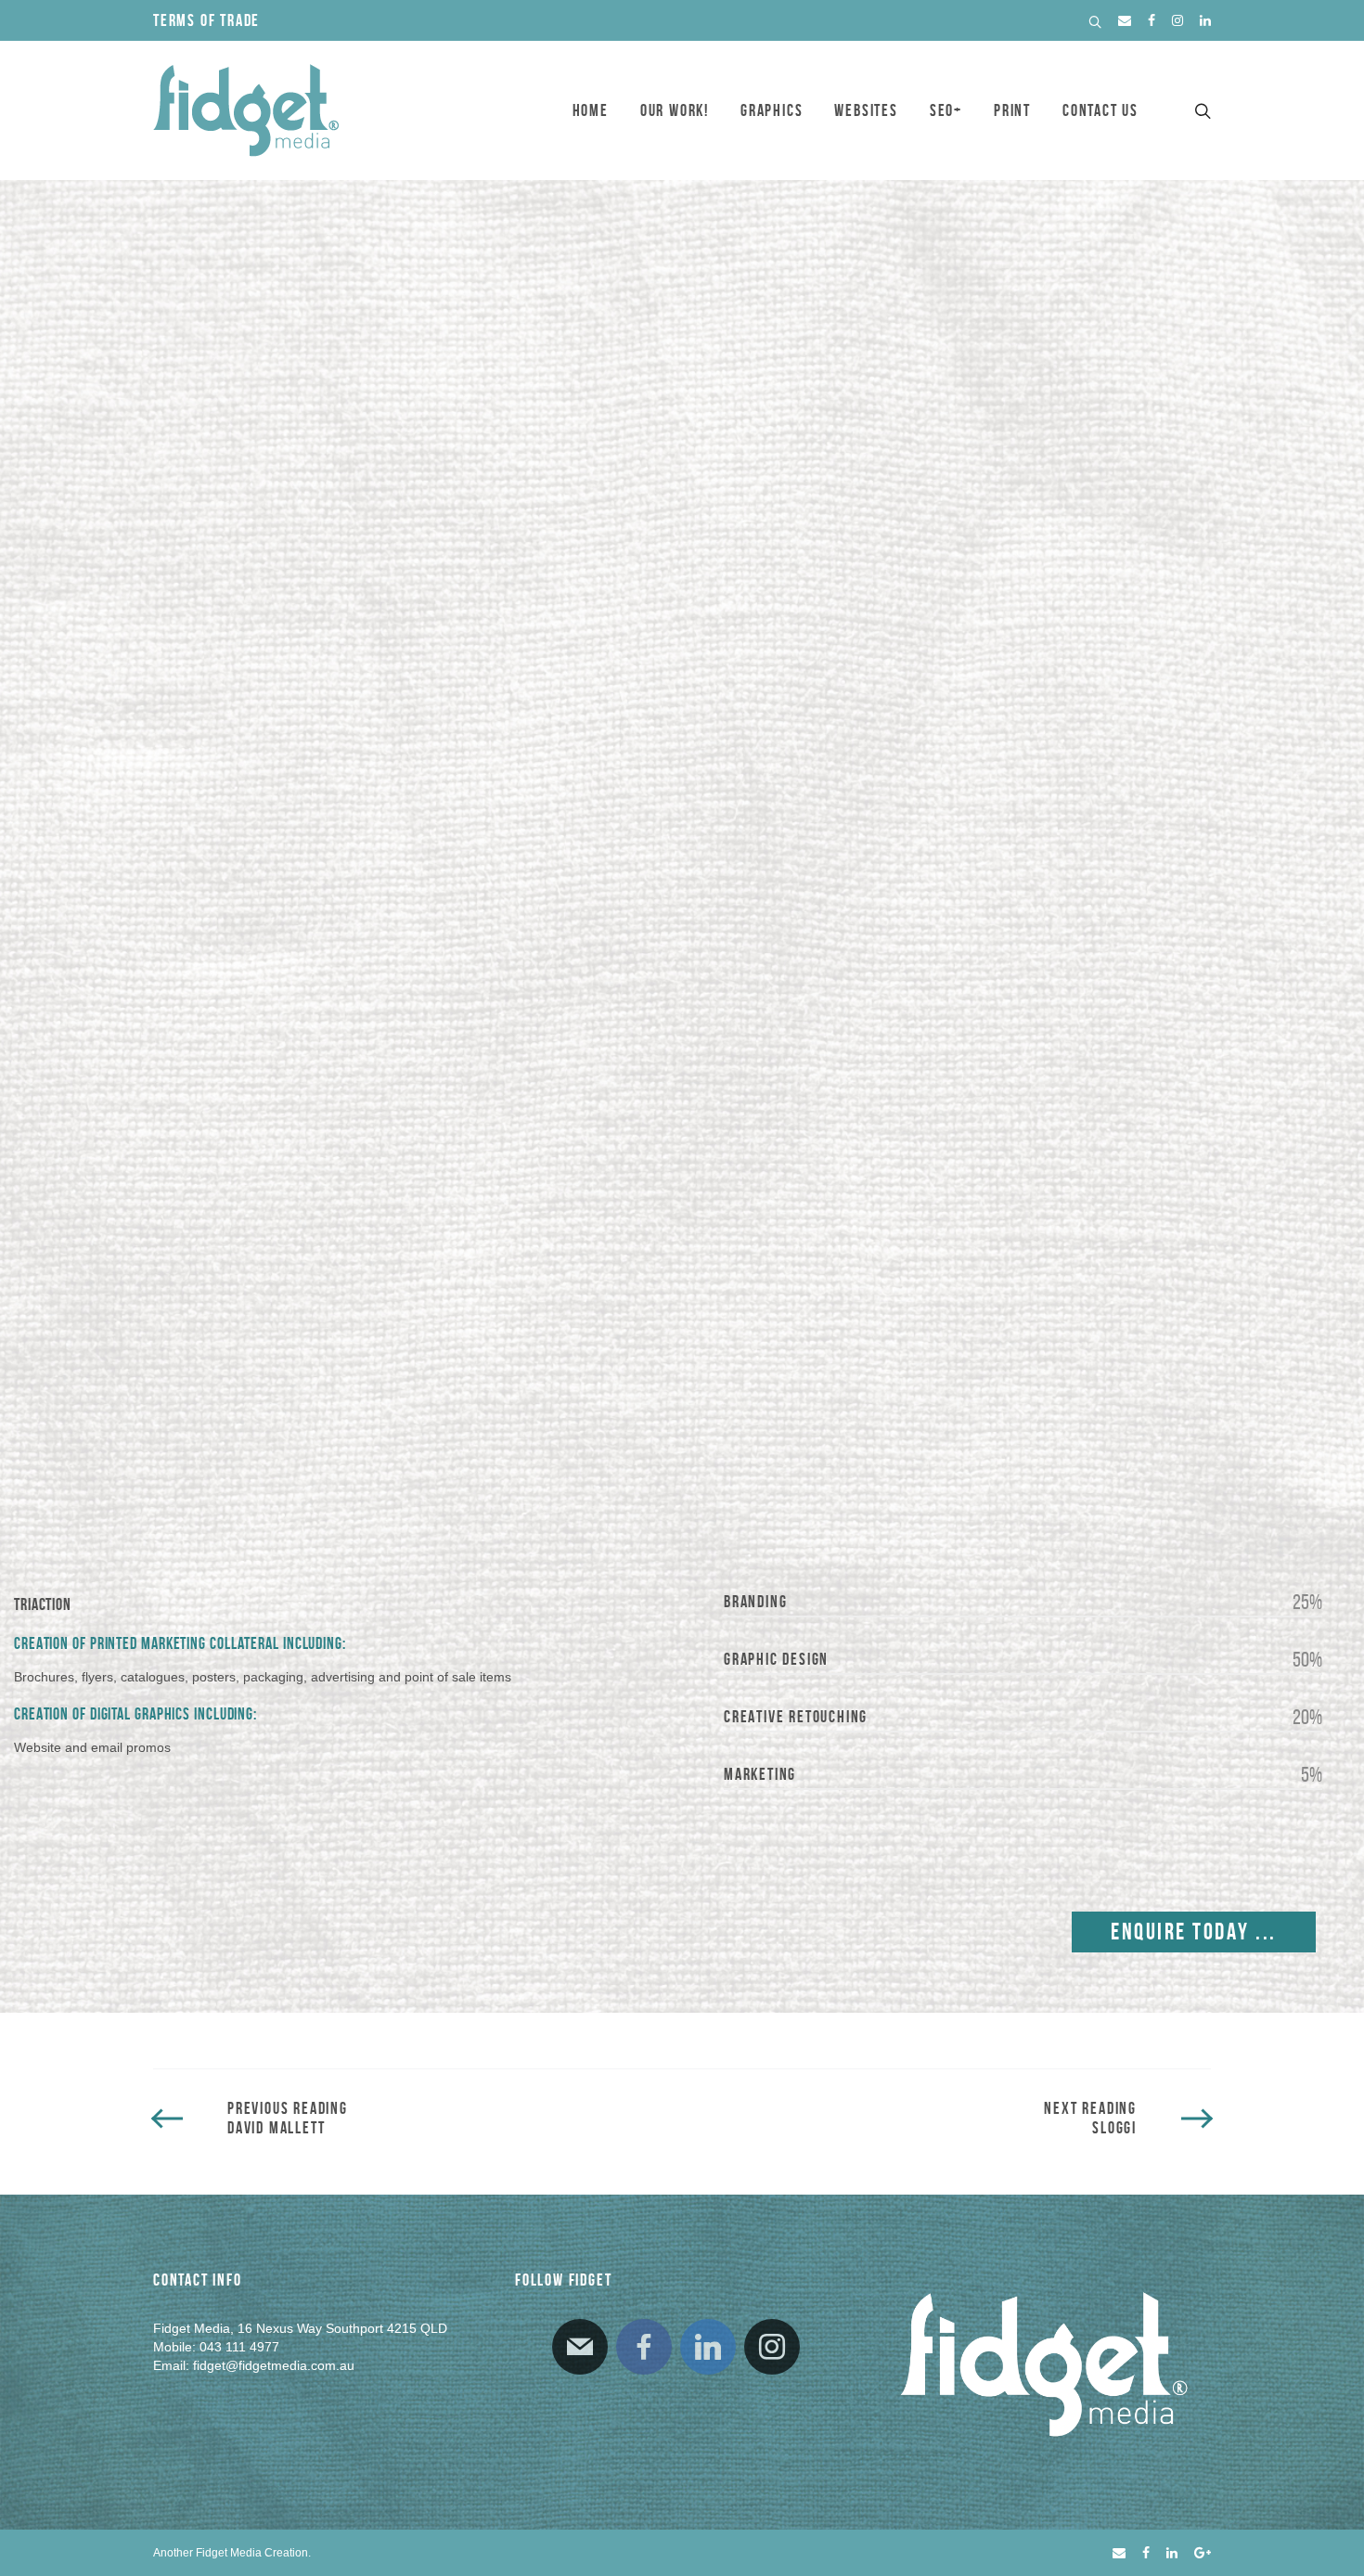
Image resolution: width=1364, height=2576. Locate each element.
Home (591, 110)
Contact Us (1100, 110)
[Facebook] (644, 2347)
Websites (866, 110)
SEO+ (946, 110)
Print (1012, 110)
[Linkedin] (708, 2347)
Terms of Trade (206, 20)
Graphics (772, 110)
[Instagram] (772, 2347)
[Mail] (580, 2347)
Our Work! (675, 110)
